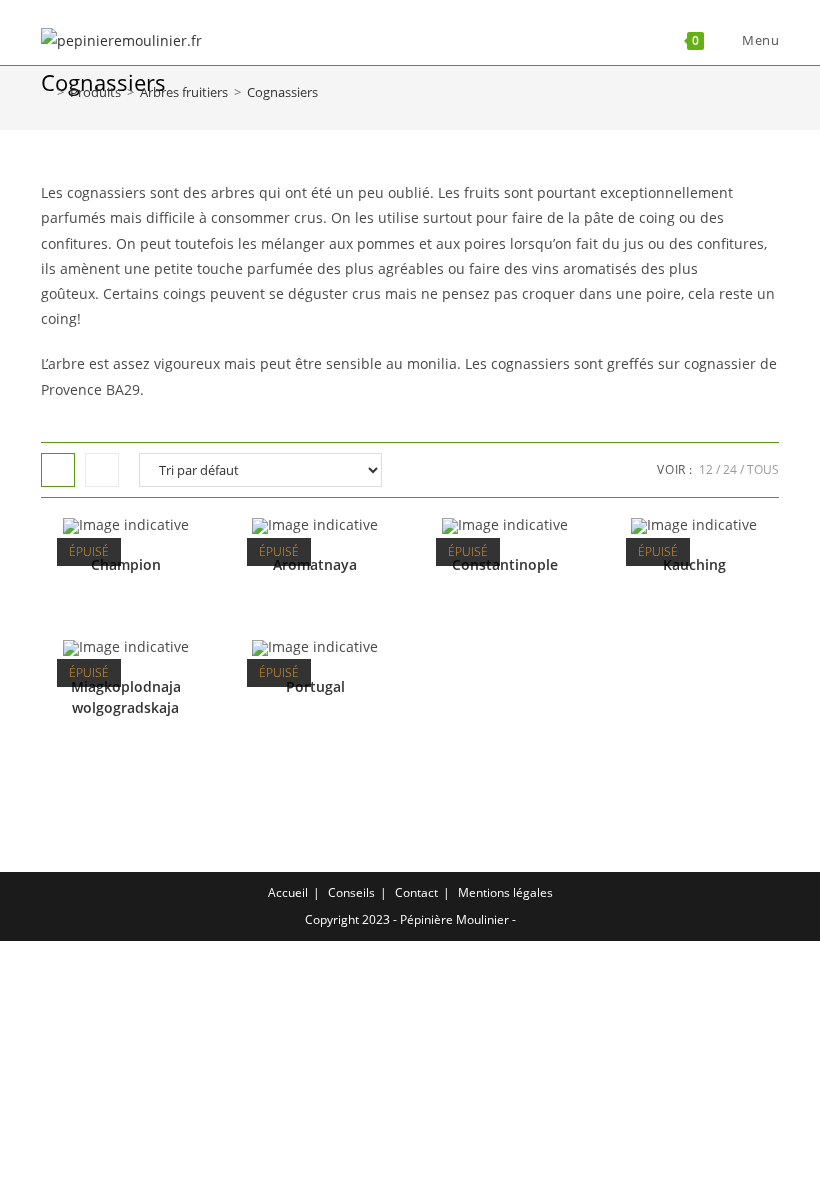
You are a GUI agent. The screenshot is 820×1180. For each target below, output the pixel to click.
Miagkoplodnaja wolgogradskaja (126, 697)
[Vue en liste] (102, 470)
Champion (126, 564)
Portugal (315, 686)
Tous (763, 469)
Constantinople (505, 564)
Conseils (351, 892)
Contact (416, 892)
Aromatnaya (315, 564)
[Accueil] (46, 92)
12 (706, 469)
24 (730, 469)
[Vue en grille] (58, 470)
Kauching (694, 564)
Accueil (288, 892)
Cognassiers (282, 92)
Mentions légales (505, 892)
